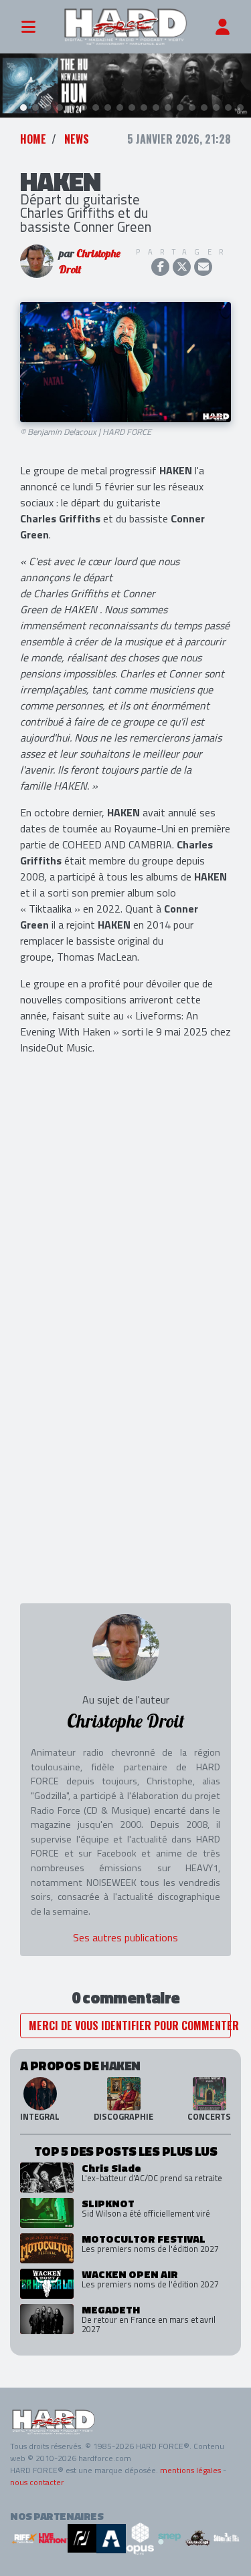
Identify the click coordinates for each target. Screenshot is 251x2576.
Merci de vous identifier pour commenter (130, 2026)
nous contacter (37, 2482)
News (77, 139)
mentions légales (190, 2470)
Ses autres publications (125, 1937)
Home (33, 139)
